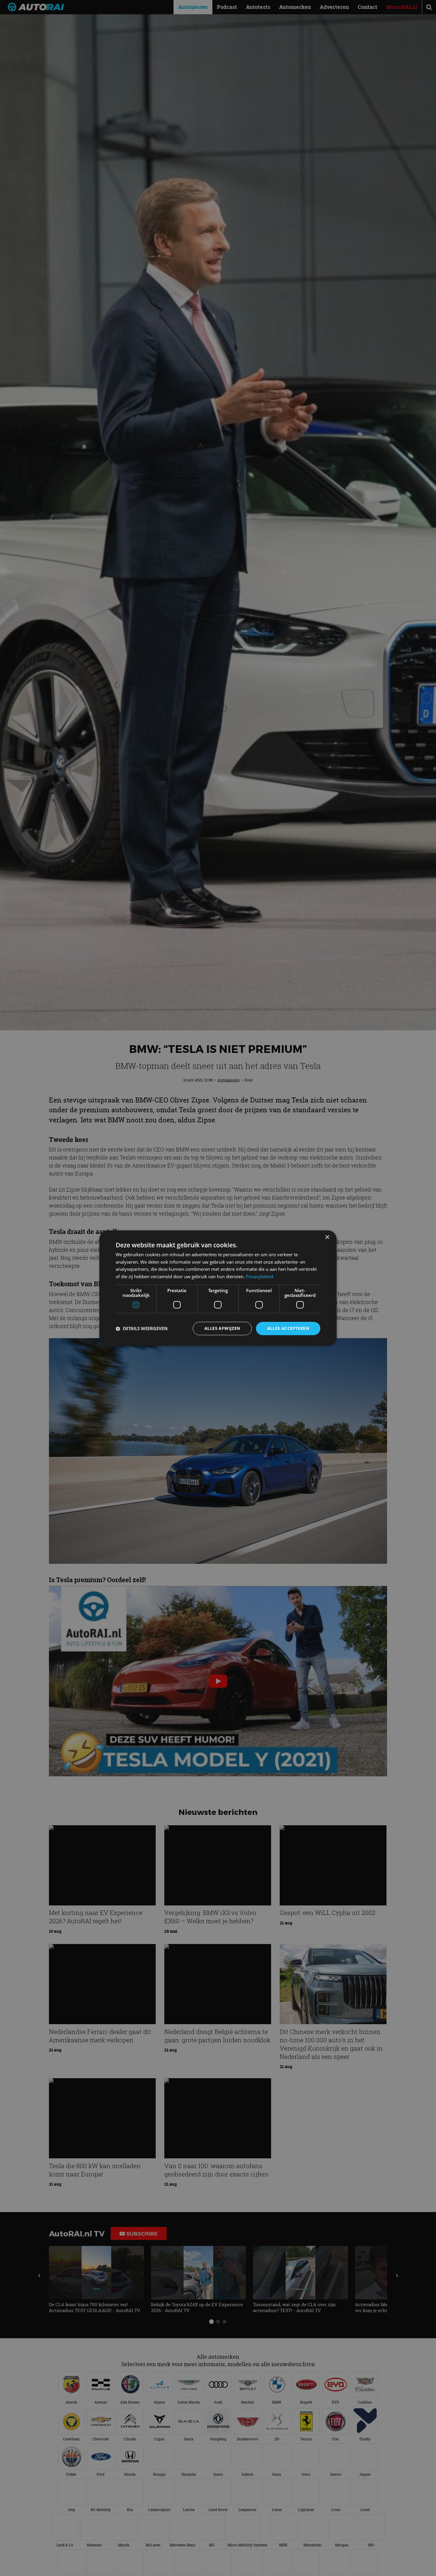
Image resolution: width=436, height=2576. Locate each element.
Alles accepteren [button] (288, 1328)
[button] (142, 1329)
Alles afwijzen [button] (222, 1328)
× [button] (327, 1237)
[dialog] (218, 1288)
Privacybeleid (260, 1277)
